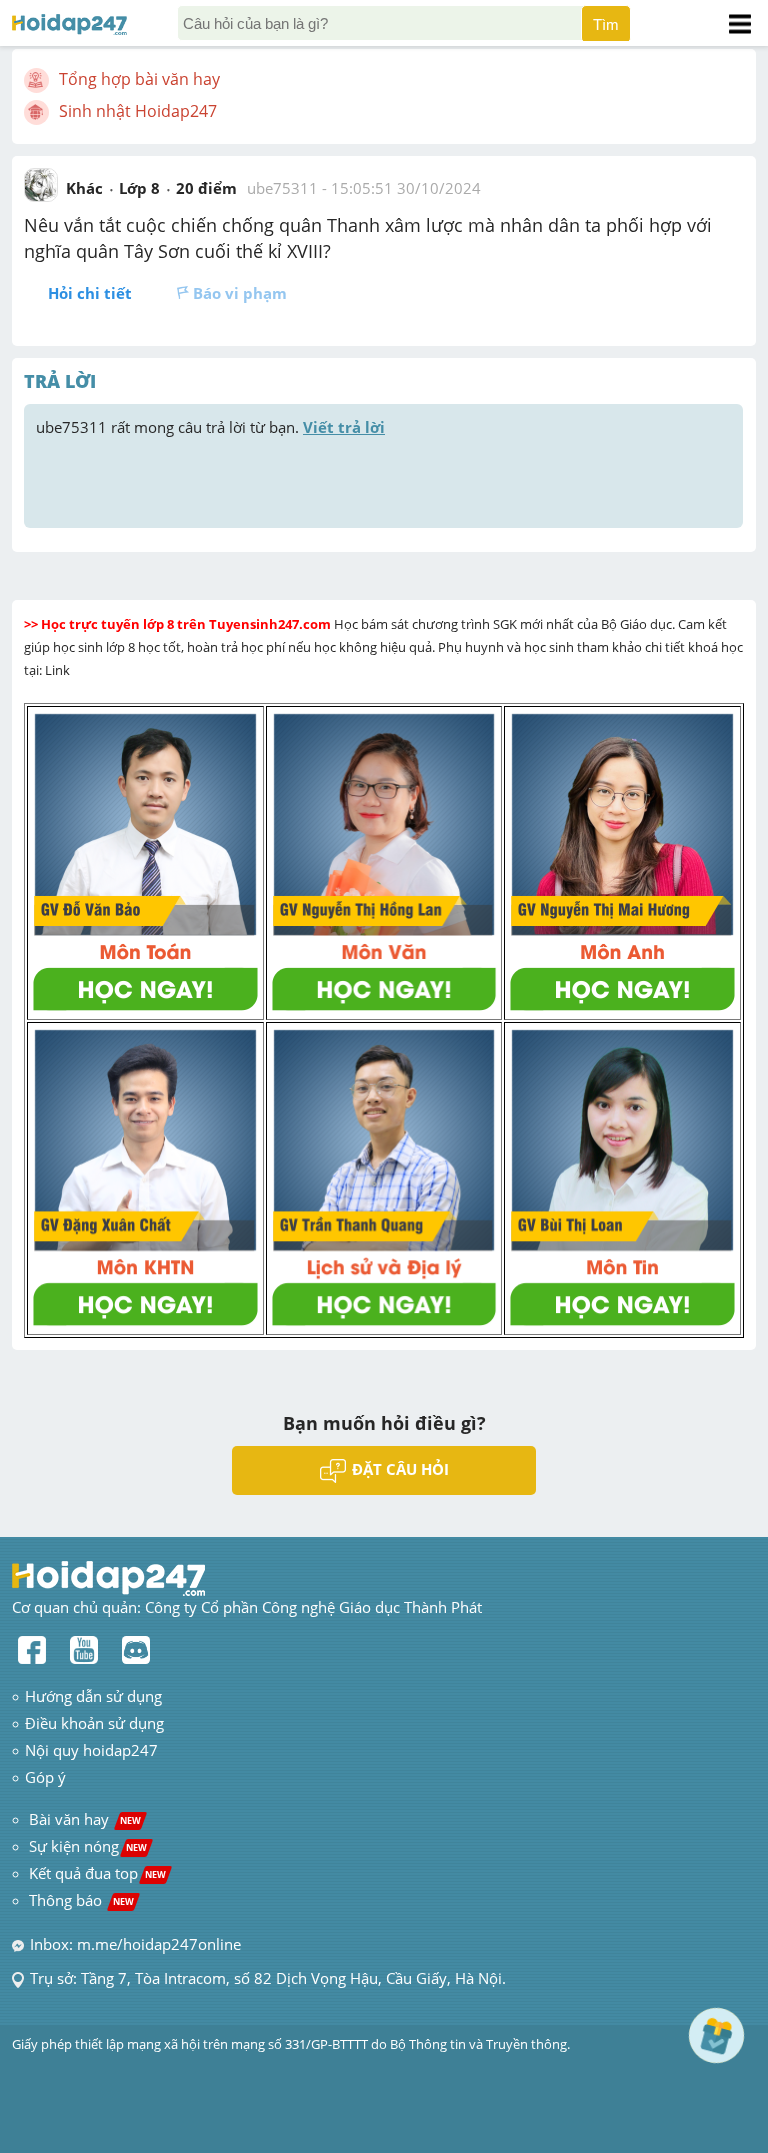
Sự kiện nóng (88, 1846)
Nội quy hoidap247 (91, 1750)
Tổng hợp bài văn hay (139, 79)
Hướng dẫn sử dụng (93, 1696)
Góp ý (45, 1777)
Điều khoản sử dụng (94, 1723)
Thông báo (81, 1900)
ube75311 (282, 188)
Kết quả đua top (97, 1873)
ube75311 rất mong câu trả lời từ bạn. (210, 427)
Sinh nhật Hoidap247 (138, 111)
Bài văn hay (83, 1819)
